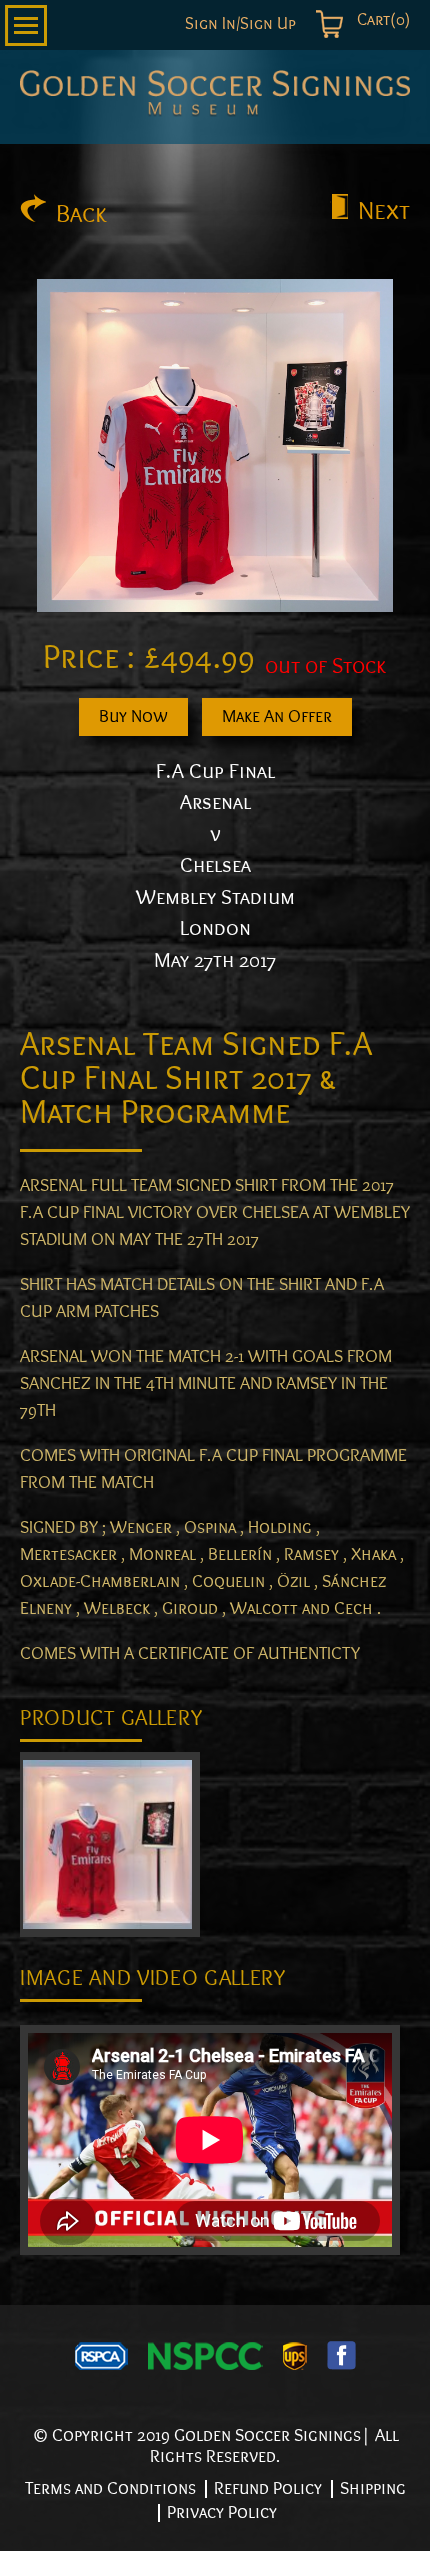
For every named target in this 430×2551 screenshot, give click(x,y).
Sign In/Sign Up (240, 24)
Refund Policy (268, 2488)
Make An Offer (277, 716)
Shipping (373, 2488)
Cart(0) (381, 20)
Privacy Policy (222, 2512)
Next (384, 211)
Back (81, 214)
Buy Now (133, 716)
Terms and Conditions (110, 2488)
